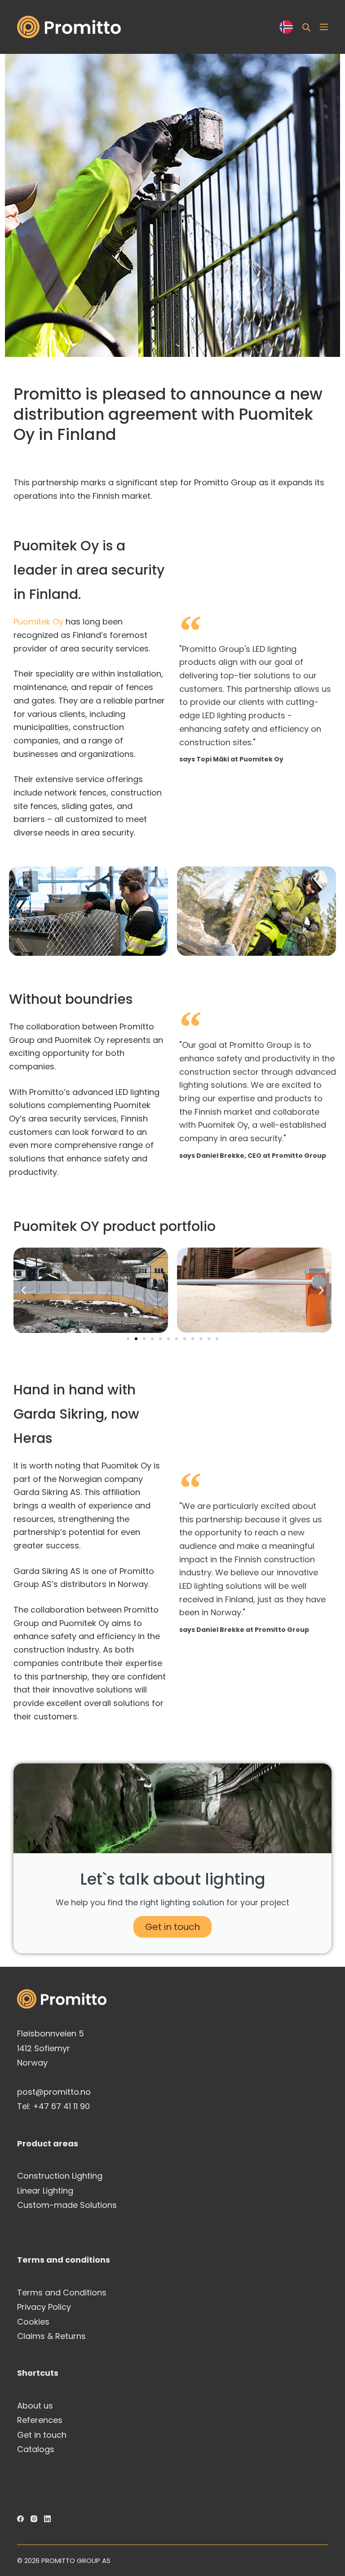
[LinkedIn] (47, 2519)
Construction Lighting (60, 2176)
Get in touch (172, 1927)
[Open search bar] (306, 27)
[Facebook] (20, 2519)
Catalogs (36, 2449)
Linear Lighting (45, 2191)
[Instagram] (34, 2519)
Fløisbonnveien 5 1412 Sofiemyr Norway (51, 2048)
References (40, 2420)
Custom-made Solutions (67, 2205)
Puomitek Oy (38, 622)
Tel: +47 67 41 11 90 (53, 2106)
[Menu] (324, 27)
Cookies (33, 2322)
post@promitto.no (54, 2092)
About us (35, 2406)
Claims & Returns (51, 2336)
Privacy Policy (44, 2307)
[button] (24, 1290)
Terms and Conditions (62, 2292)
